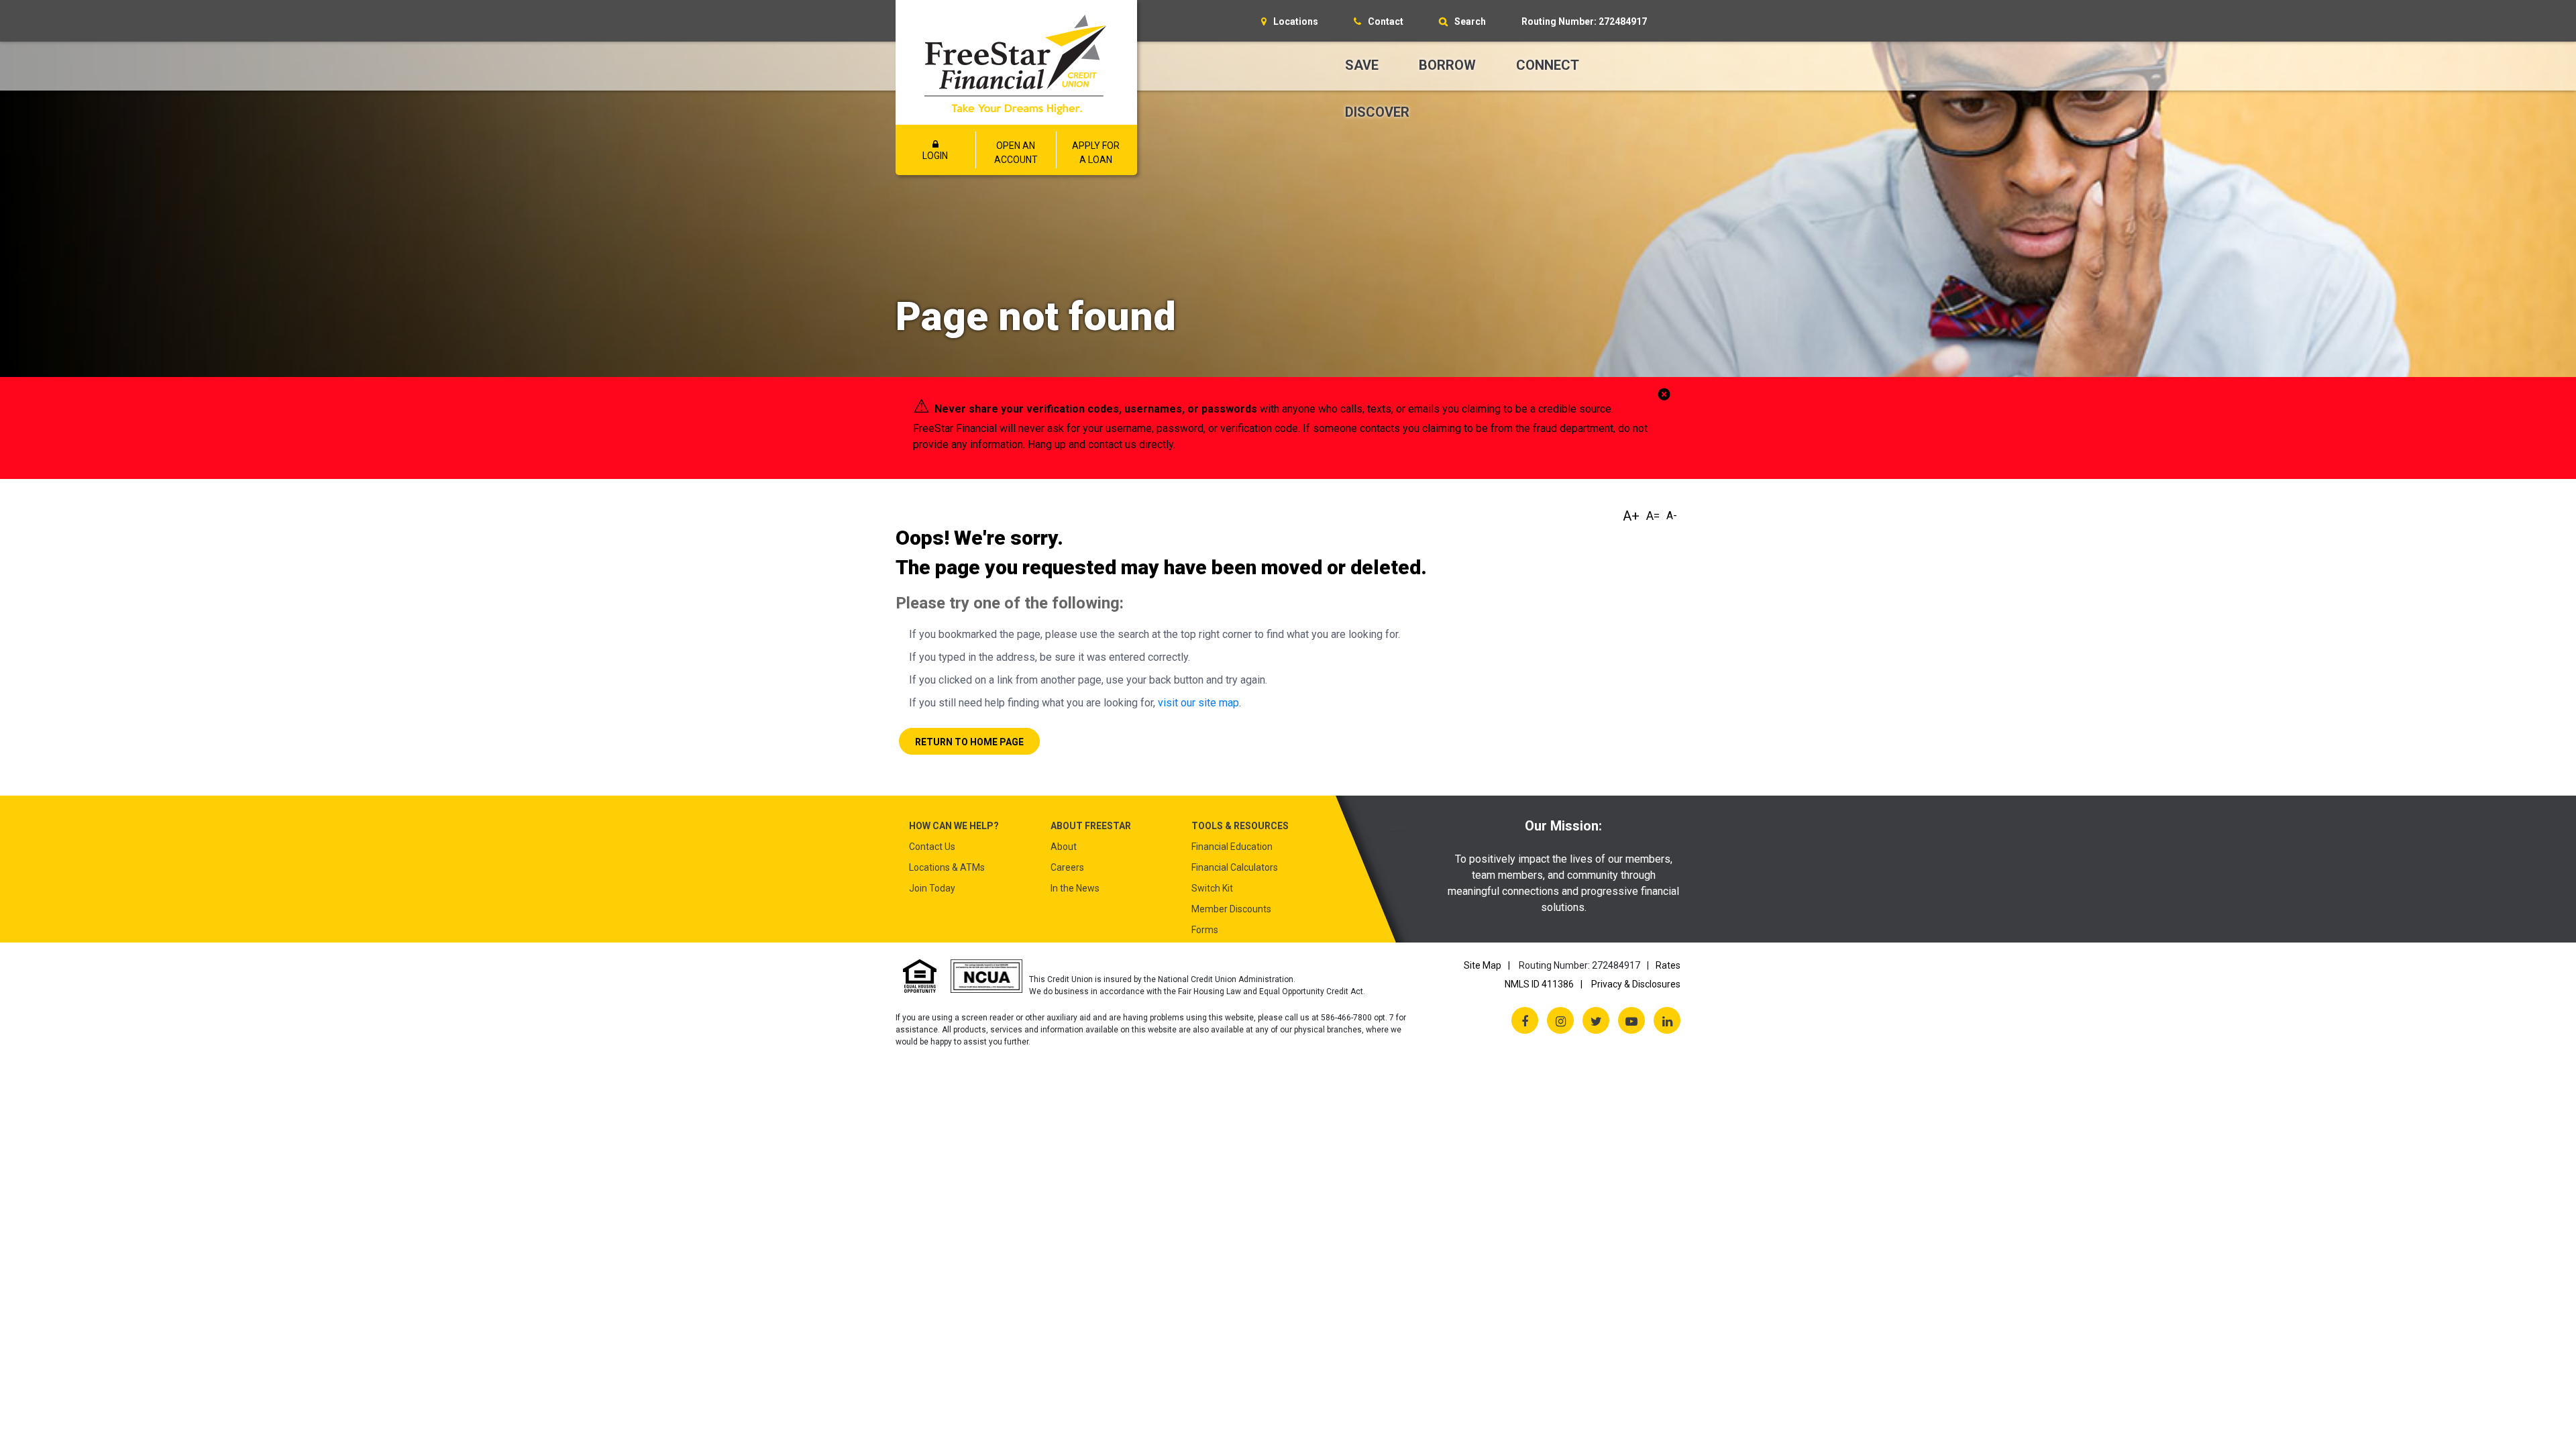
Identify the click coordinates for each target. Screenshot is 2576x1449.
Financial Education (1232, 847)
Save (1362, 65)
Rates (1668, 965)
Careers (1067, 867)
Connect (1548, 65)
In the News (1075, 888)
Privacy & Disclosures (1636, 984)
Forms (1205, 930)
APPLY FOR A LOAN (1096, 153)
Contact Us (932, 847)
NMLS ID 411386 (1539, 984)
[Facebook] (1525, 1020)
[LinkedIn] (1667, 1020)
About (1064, 847)
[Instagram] (1560, 1020)
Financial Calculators (1235, 867)
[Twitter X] (1596, 1020)
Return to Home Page (969, 742)
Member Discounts (1231, 909)
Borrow (1447, 65)
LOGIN (935, 156)
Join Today (932, 888)
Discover (1377, 112)
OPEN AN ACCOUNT (1016, 153)
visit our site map (1198, 703)
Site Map (1483, 965)
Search (1470, 21)
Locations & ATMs (947, 867)
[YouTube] (1631, 1020)
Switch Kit (1212, 888)
